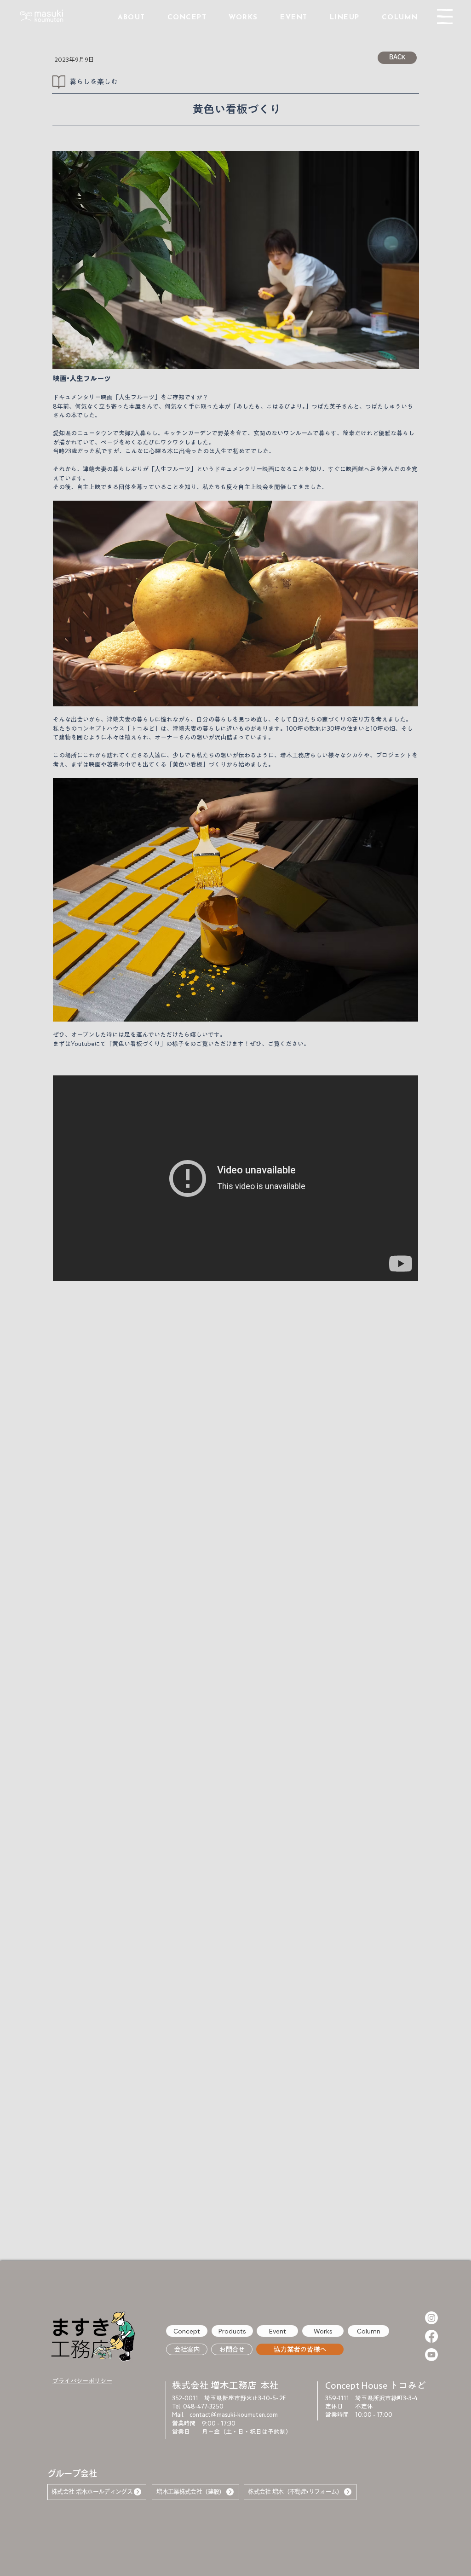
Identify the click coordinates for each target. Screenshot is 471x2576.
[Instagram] (431, 2318)
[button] (445, 17)
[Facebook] (431, 2336)
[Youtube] (431, 2355)
